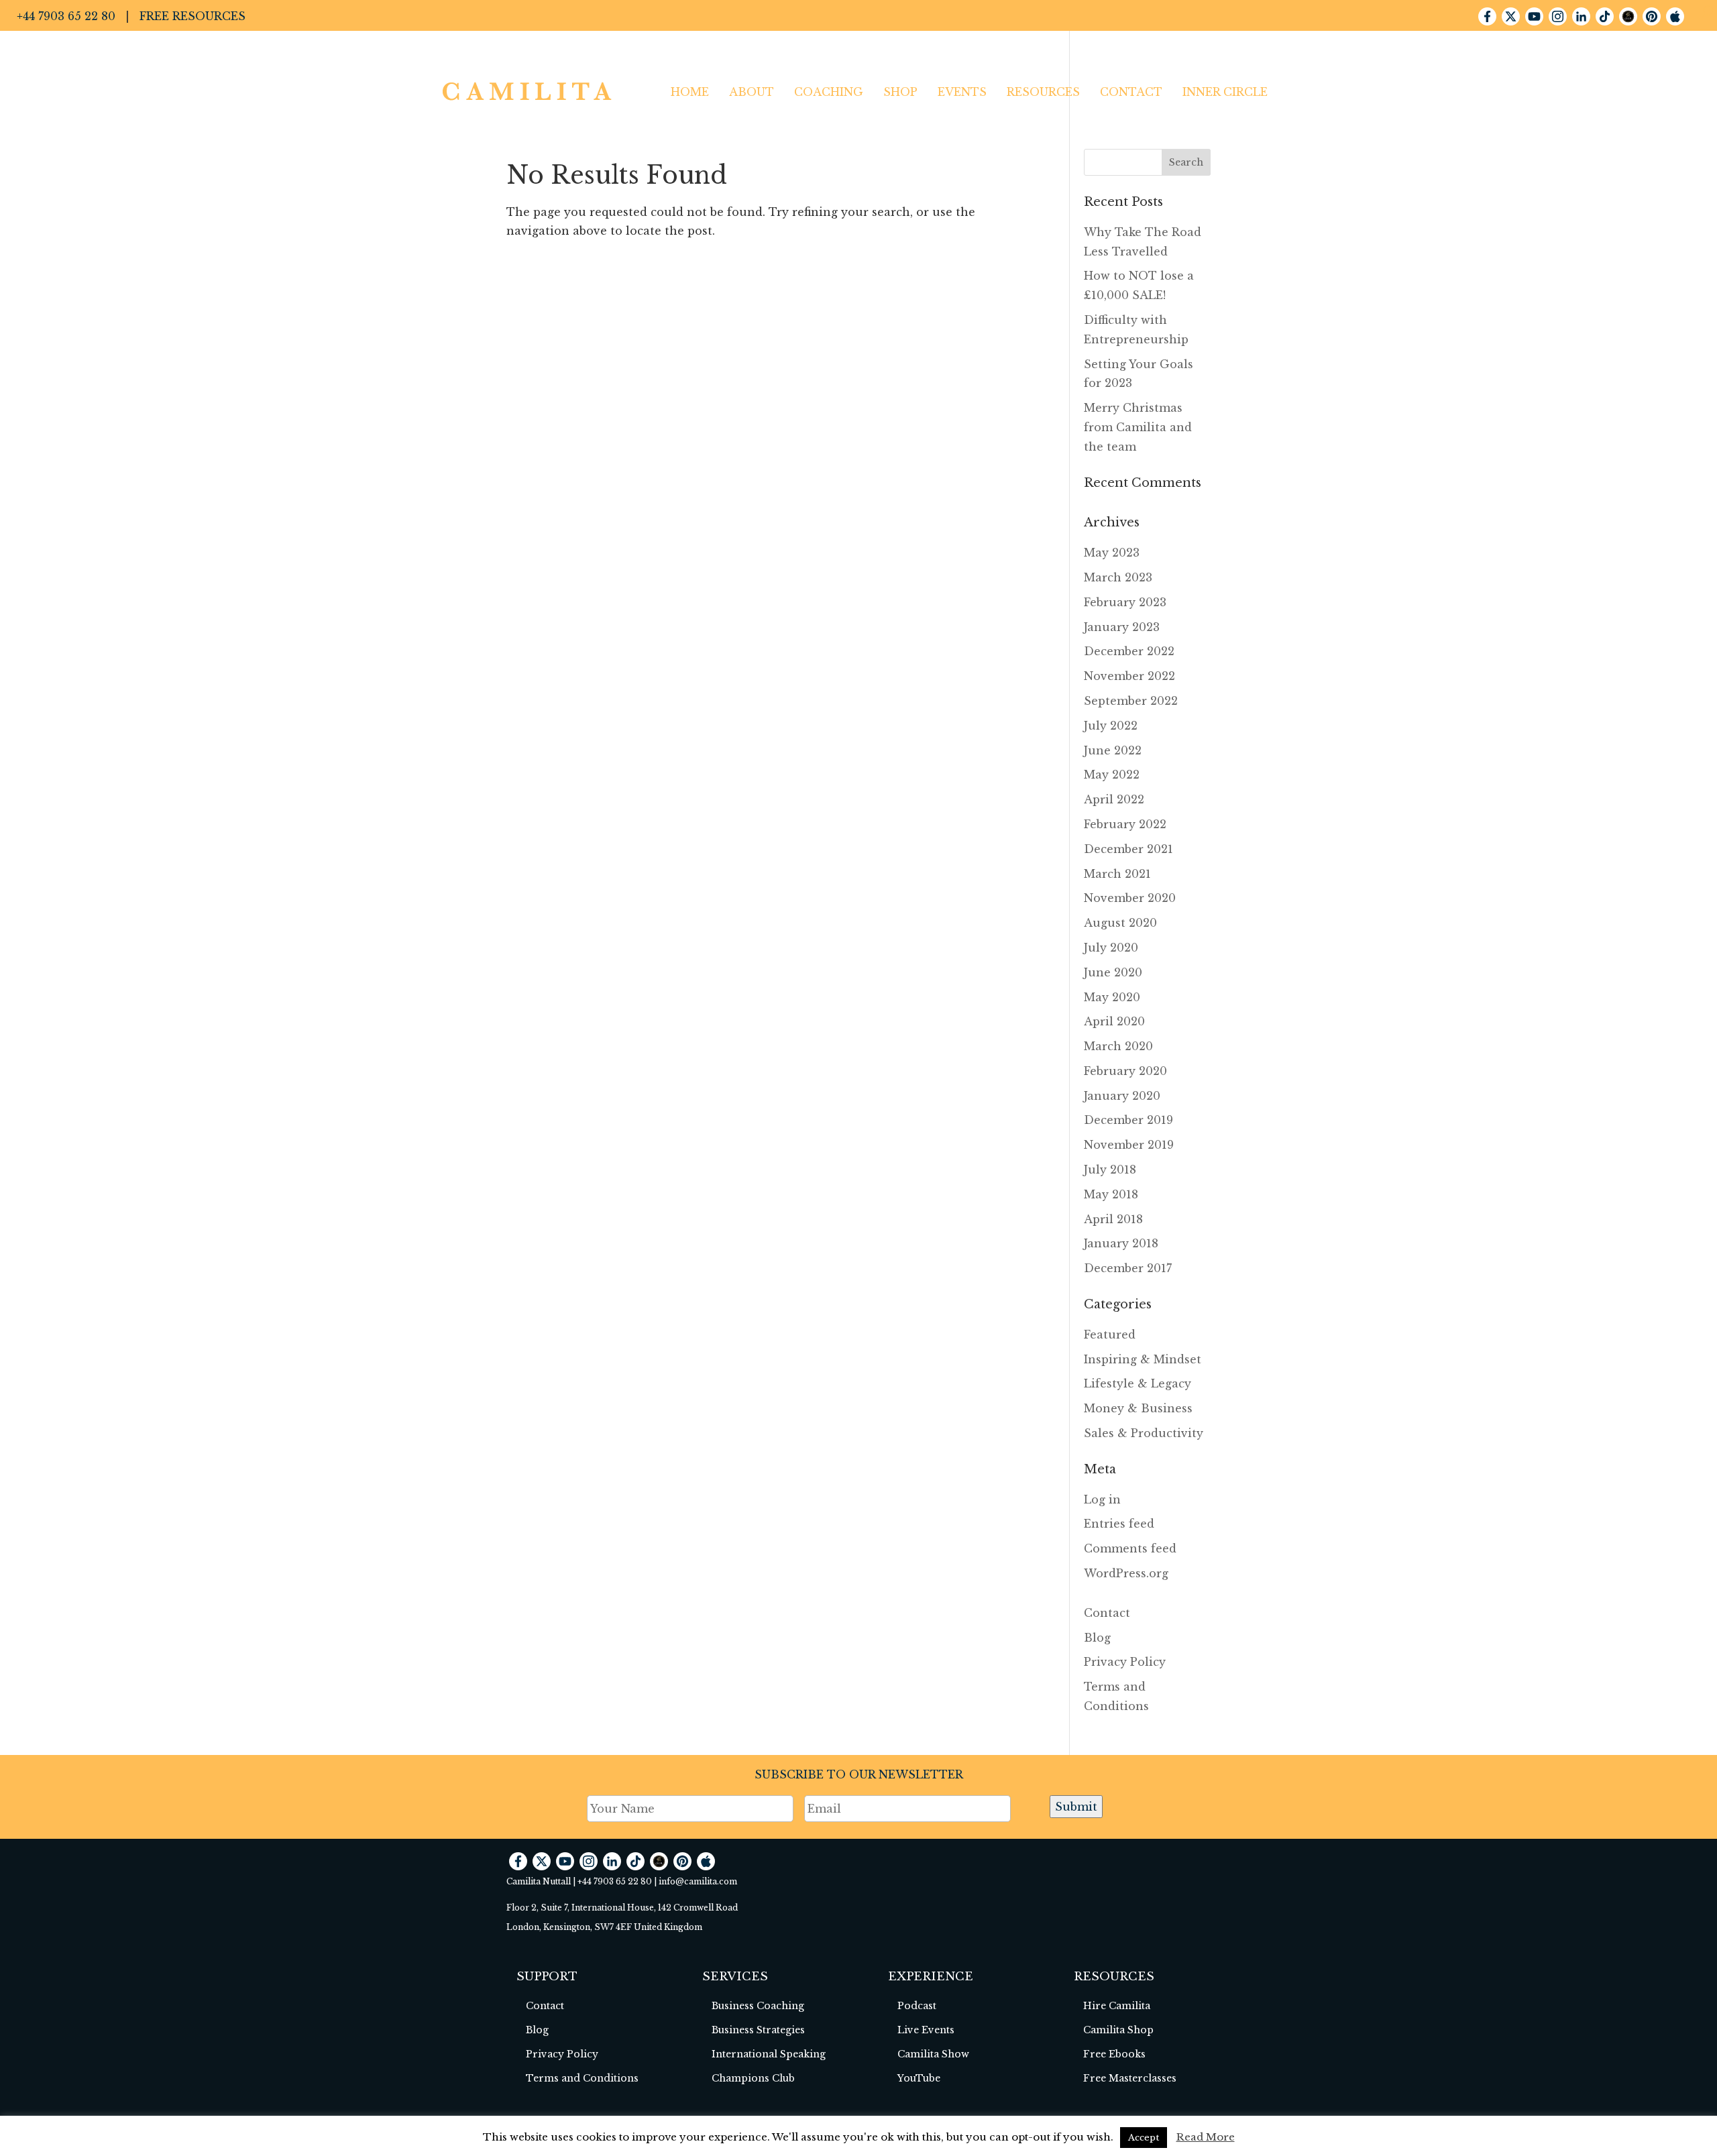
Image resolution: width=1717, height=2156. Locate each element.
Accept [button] (1144, 2138)
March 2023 (1118, 577)
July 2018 (1110, 1170)
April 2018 (1113, 1219)
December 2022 (1129, 651)
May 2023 (1112, 553)
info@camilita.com (698, 1881)
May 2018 (1111, 1194)
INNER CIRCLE (1225, 92)
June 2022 (1113, 750)
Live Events (926, 2030)
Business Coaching (758, 2006)
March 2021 (1117, 874)
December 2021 (1128, 849)
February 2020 (1125, 1071)
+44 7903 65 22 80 (66, 16)
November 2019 (1129, 1145)
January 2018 (1121, 1243)
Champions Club (753, 2078)
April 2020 (1114, 1021)
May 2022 (1112, 775)
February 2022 (1125, 824)
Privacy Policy (1125, 1662)
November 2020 (1130, 898)
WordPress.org (1126, 1573)
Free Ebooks (1114, 2054)
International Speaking (769, 2054)
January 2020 (1122, 1096)
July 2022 (1111, 726)
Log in (1102, 1499)
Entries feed (1119, 1524)
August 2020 (1120, 923)
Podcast (917, 2006)
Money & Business (1138, 1408)
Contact (1131, 92)
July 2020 (1111, 948)
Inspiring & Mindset (1143, 1359)
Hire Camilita (1117, 2006)
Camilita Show (933, 2054)
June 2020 (1113, 972)
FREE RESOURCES (192, 16)
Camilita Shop (1118, 2030)
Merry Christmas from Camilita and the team (1138, 427)
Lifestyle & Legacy (1138, 1383)
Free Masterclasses (1130, 2078)
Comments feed (1130, 1548)
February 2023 (1125, 602)
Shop (900, 92)
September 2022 (1131, 701)
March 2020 (1118, 1046)
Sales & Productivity (1144, 1433)
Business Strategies (758, 2030)
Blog (1097, 1638)
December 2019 (1128, 1120)
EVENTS (962, 92)
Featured (1110, 1335)
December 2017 (1128, 1268)
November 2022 (1129, 676)
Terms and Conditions (582, 2078)
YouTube (919, 2078)
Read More (1206, 2137)
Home (690, 92)
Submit (1076, 1807)
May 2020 (1112, 997)
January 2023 (1122, 627)
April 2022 (1114, 799)
